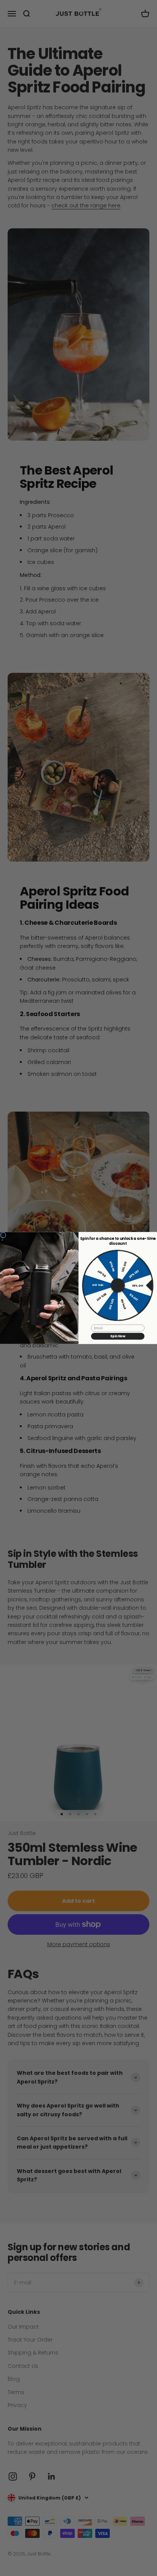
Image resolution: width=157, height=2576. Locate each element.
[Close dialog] (3, 1235)
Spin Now (118, 1336)
